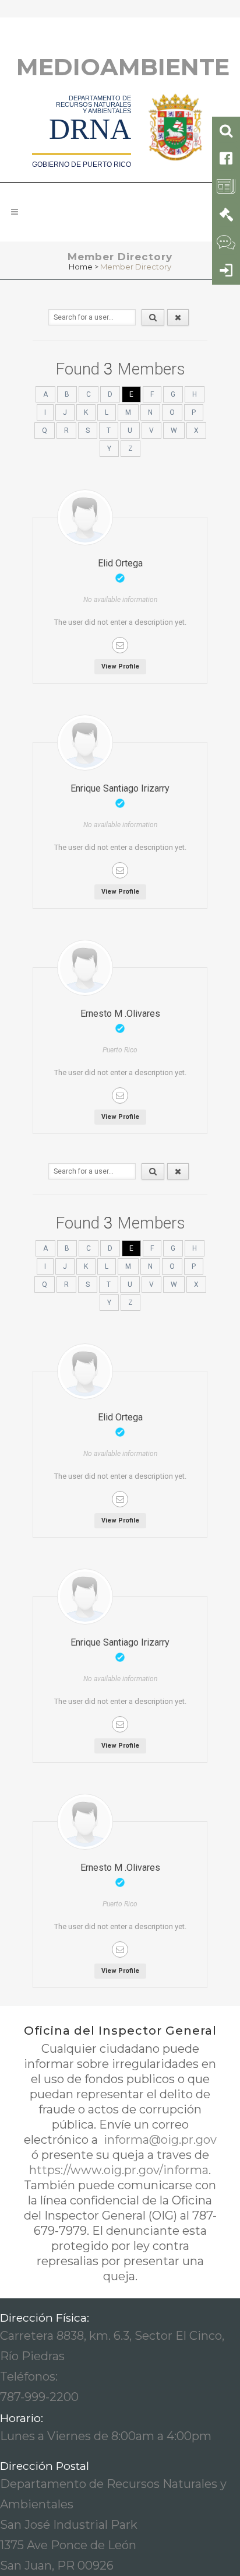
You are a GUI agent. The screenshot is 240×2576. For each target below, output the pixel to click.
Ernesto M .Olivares (120, 1014)
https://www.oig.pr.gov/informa (119, 2170)
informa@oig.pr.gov (159, 2140)
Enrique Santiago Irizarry (120, 788)
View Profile (120, 666)
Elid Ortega (120, 563)
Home (81, 267)
